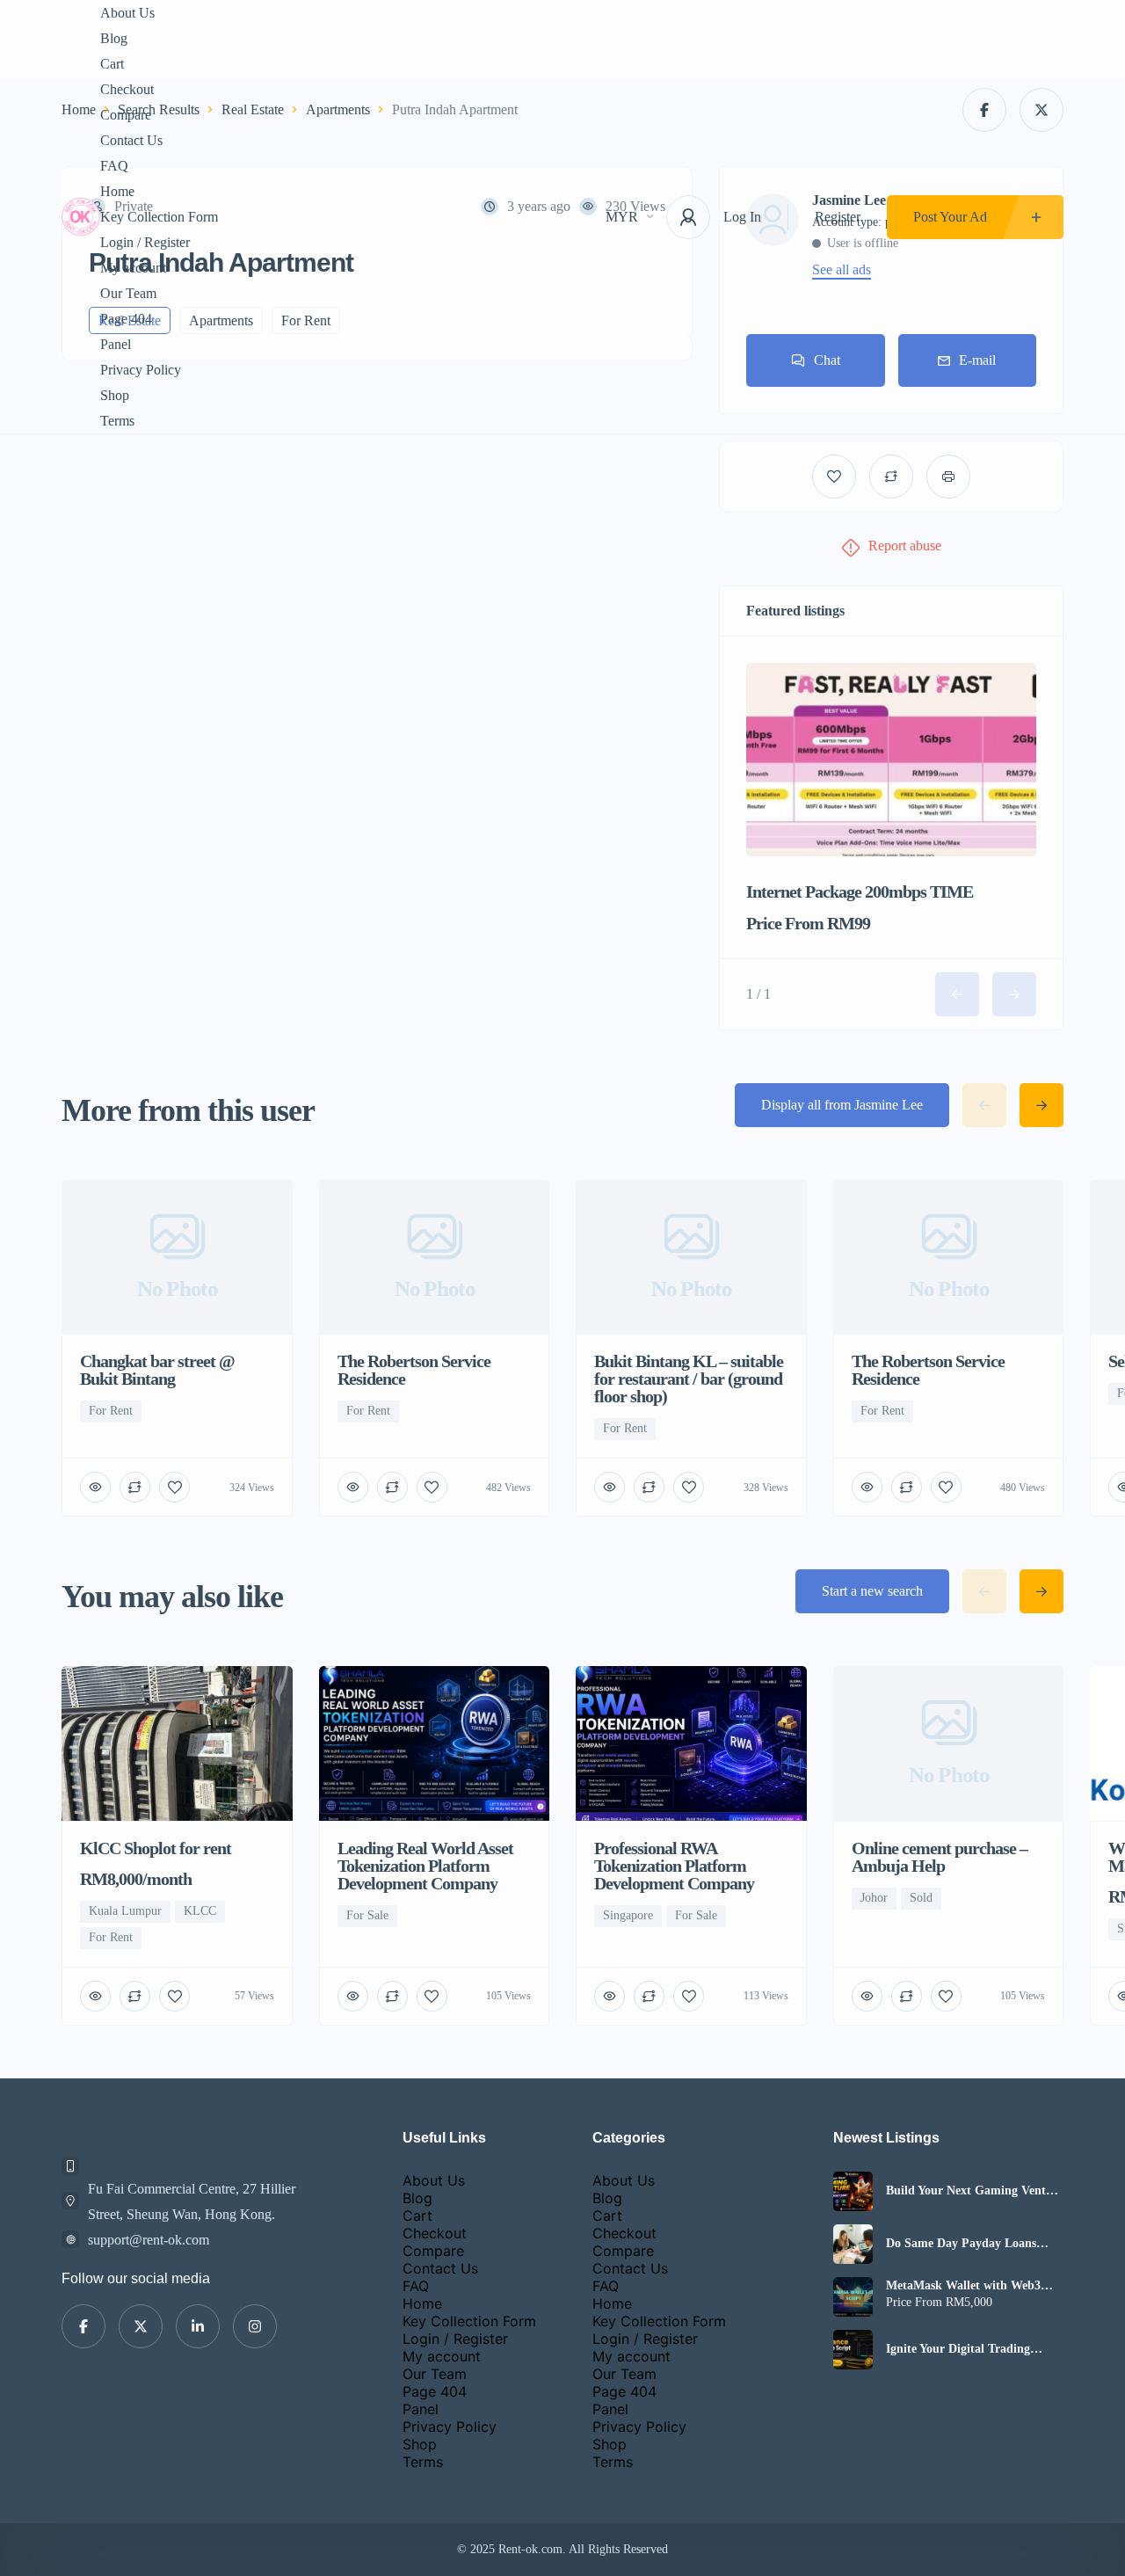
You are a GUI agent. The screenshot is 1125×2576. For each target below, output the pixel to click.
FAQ (114, 166)
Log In (742, 217)
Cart (112, 64)
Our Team (128, 293)
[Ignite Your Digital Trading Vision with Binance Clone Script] (853, 2350)
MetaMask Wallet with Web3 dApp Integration (963, 2286)
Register (838, 217)
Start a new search (872, 1591)
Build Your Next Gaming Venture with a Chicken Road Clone (975, 2191)
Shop (115, 395)
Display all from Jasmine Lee (842, 1105)
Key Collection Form (159, 217)
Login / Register (145, 242)
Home (117, 191)
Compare (126, 115)
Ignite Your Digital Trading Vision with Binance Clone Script (974, 2349)
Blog (114, 38)
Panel (116, 344)
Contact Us (131, 140)
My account (133, 268)
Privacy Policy (141, 370)
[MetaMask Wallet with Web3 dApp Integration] (853, 2297)
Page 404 (126, 319)
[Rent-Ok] (81, 217)
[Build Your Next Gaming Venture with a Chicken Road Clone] (853, 2191)
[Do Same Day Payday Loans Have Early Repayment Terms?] (853, 2244)
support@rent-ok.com (149, 2240)
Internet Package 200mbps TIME (860, 891)
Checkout (127, 89)
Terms (117, 421)
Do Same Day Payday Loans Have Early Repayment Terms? (969, 2244)
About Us (127, 13)
